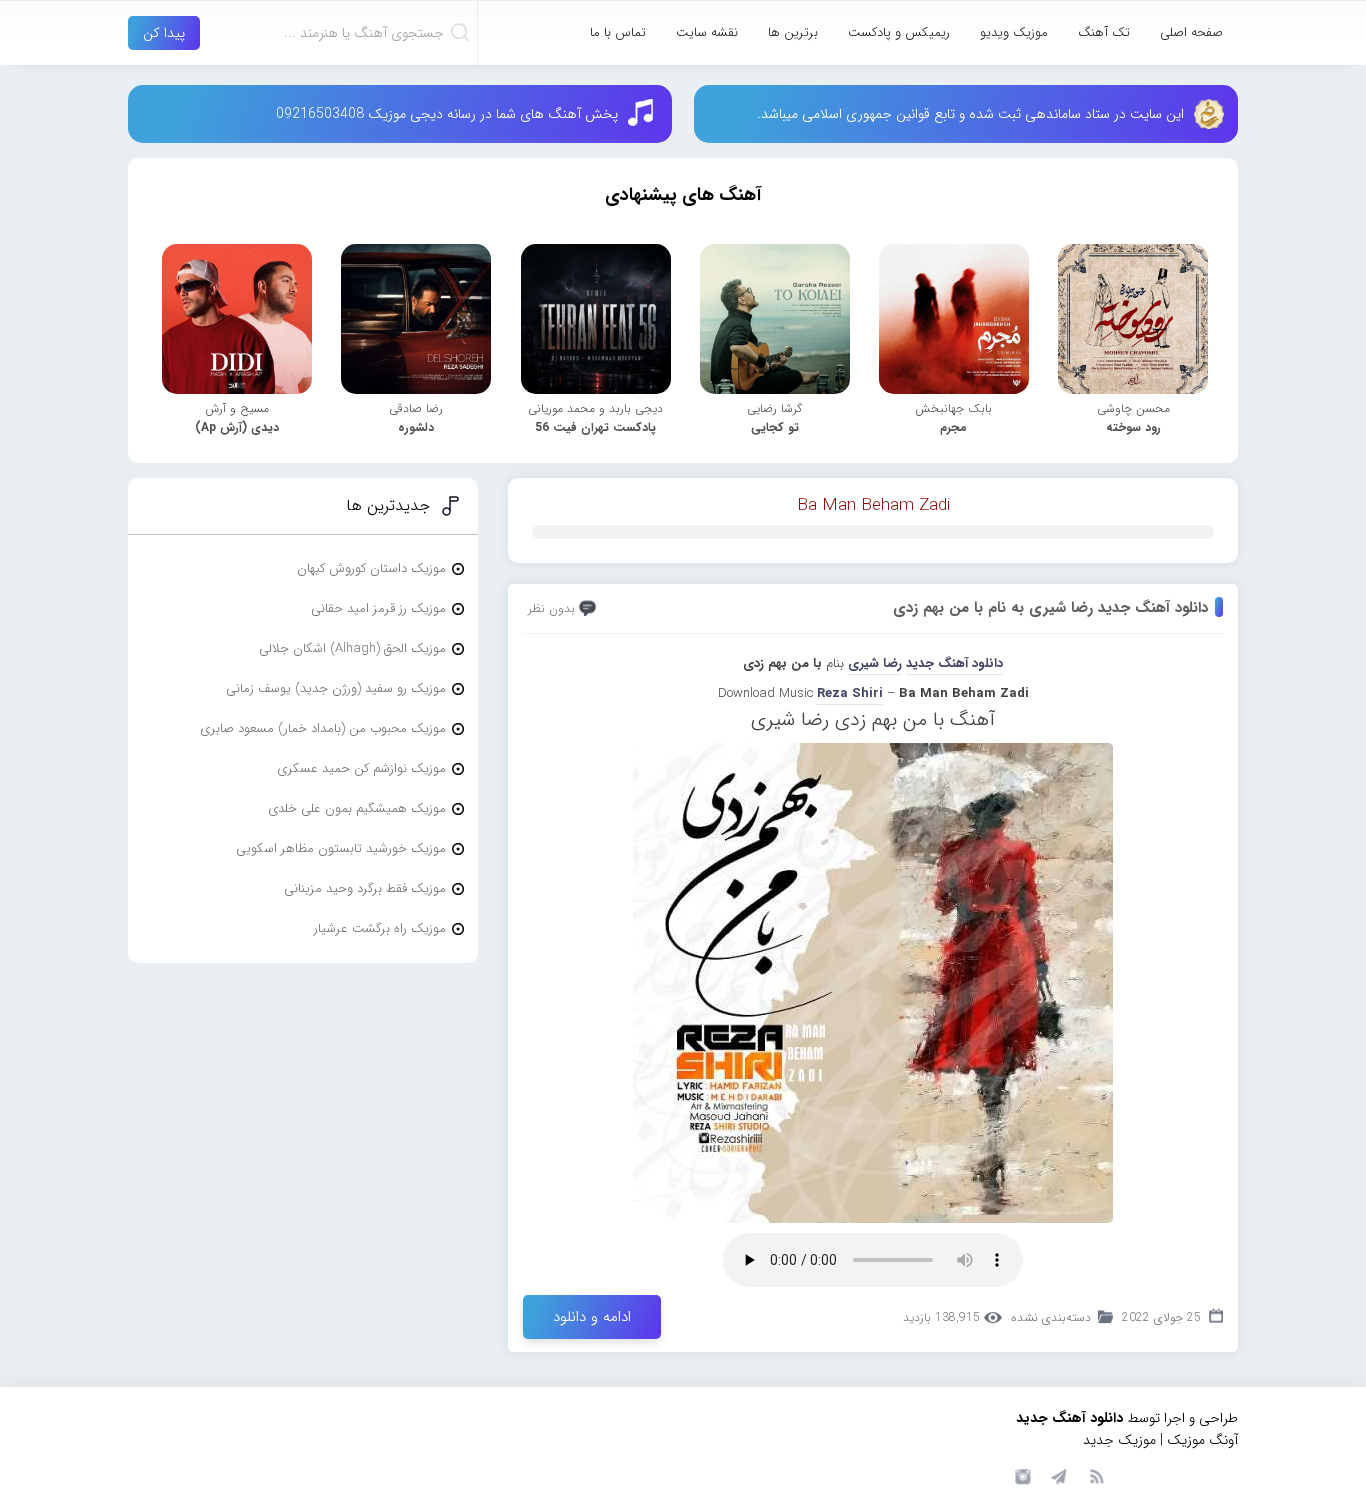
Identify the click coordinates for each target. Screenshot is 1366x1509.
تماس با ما (618, 32)
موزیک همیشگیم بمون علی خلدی (357, 808)
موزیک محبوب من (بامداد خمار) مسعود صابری (323, 728)
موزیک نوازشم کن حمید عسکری (361, 768)
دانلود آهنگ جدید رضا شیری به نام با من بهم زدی (1050, 608)
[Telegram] (1058, 1475)
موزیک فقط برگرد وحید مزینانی (365, 888)
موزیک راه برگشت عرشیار (380, 928)
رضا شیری (875, 663)
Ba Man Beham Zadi (873, 505)
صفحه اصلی (1191, 32)
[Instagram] (1020, 1475)
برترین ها (793, 32)
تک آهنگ (1104, 32)
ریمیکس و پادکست (899, 32)
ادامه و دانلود (592, 1317)
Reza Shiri (850, 693)
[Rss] (1096, 1475)
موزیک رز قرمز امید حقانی (378, 608)
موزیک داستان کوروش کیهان (371, 568)
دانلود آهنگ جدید (954, 663)
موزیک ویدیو (1014, 32)
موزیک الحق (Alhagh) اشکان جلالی (352, 648)
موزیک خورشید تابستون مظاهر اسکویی (341, 848)
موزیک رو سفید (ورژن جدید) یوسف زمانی (336, 688)
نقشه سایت (707, 32)
